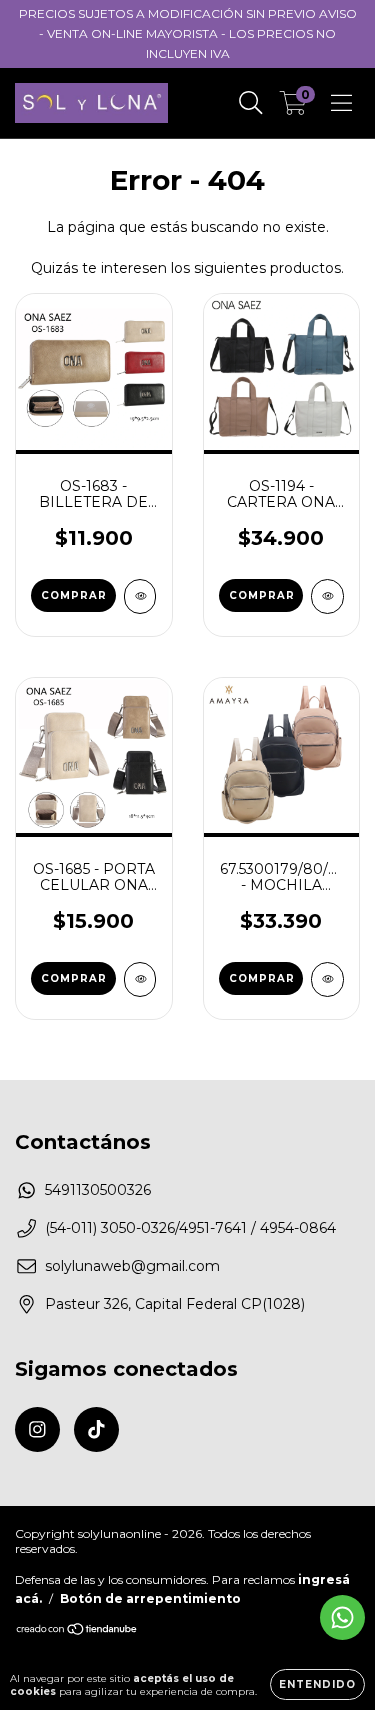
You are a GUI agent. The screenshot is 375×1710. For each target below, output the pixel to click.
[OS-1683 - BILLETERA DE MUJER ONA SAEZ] (140, 596)
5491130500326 (98, 1190)
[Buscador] (251, 103)
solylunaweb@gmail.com (132, 1266)
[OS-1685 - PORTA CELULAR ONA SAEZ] (140, 979)
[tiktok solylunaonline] (96, 1429)
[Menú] (341, 103)
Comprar (74, 595)
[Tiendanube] (77, 1631)
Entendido (317, 1684)
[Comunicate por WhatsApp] (342, 1617)
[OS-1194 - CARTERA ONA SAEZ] (327, 596)
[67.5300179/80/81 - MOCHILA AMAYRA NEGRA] (327, 979)
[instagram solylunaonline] (37, 1429)
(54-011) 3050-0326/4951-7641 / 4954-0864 (190, 1228)
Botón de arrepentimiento (150, 1598)
